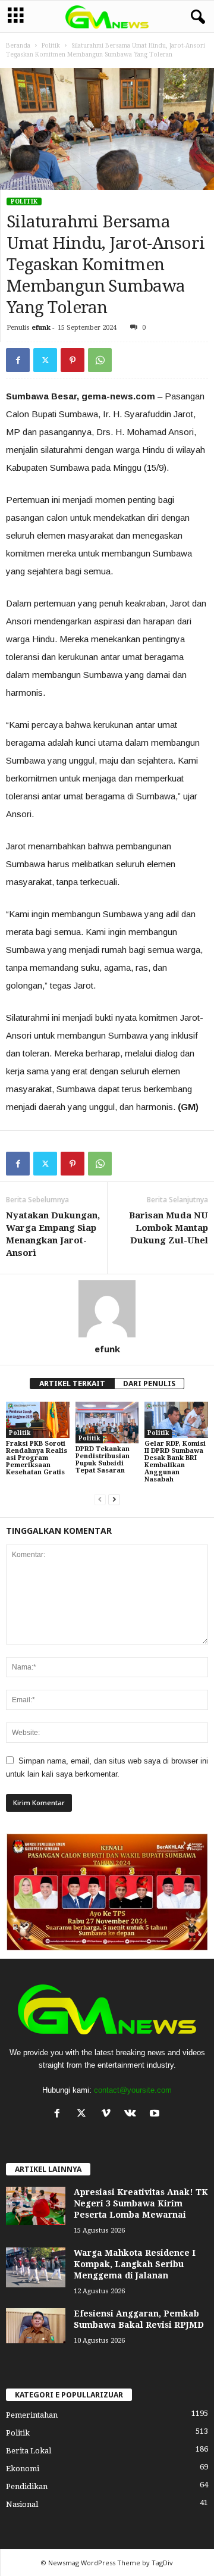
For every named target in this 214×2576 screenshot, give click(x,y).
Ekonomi (23, 2469)
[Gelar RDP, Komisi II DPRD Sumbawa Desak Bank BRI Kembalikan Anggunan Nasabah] (176, 1420)
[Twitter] (45, 360)
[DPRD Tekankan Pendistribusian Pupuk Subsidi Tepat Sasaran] (107, 1423)
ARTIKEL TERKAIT (72, 1384)
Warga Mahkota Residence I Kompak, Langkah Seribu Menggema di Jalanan (135, 2264)
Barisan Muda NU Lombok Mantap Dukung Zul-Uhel (169, 1228)
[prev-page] (100, 1500)
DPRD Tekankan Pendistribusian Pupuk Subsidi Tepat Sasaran (103, 1460)
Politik (51, 46)
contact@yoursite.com (133, 2090)
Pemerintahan (32, 2415)
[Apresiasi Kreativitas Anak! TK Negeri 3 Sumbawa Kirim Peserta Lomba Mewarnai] (36, 2206)
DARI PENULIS (149, 1384)
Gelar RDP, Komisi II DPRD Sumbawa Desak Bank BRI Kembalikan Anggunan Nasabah (175, 1461)
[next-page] (114, 1500)
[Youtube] (156, 2114)
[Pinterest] (73, 360)
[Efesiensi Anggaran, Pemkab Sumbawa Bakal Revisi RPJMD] (36, 2326)
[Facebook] (18, 360)
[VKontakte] (133, 2114)
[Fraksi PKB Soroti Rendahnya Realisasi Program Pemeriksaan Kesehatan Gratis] (38, 1420)
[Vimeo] (108, 2114)
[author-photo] (107, 1309)
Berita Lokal (29, 2451)
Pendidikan (27, 2486)
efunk (41, 328)
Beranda (18, 46)
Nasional (22, 2504)
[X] (84, 2114)
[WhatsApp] (100, 360)
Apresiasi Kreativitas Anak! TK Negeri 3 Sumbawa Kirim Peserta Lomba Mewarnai (141, 2203)
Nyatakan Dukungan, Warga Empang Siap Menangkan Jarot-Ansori (53, 1234)
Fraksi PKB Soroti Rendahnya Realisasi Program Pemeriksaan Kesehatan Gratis (37, 1458)
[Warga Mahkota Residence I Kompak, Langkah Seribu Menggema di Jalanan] (36, 2268)
